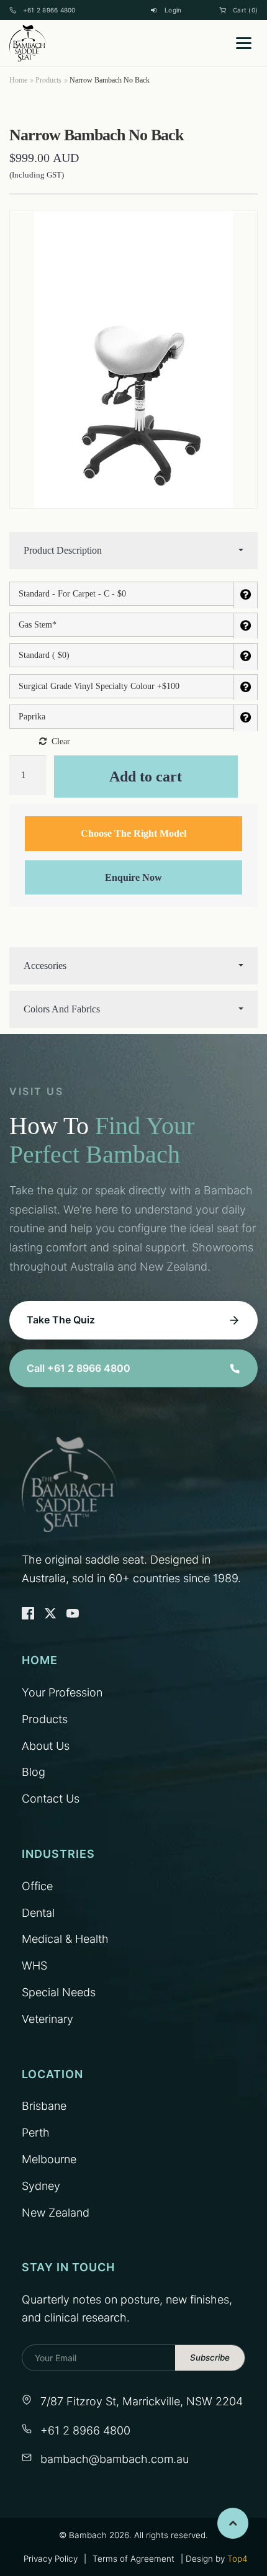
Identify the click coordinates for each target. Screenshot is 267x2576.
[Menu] (244, 43)
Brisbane (44, 2106)
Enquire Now (133, 877)
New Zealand (56, 2213)
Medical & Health (65, 1939)
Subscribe (210, 2358)
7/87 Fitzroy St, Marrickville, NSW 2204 (142, 2401)
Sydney (41, 2186)
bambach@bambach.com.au (115, 2459)
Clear (61, 741)
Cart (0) (245, 10)
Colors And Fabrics (62, 1009)
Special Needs (59, 1992)
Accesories (45, 966)
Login (173, 10)
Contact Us (51, 1799)
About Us (46, 1746)
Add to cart (146, 777)
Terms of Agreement (133, 2559)
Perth (36, 2132)
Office (37, 1886)
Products (48, 80)
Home (18, 80)
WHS (34, 1966)
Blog (34, 1772)
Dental (38, 1913)
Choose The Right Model (133, 833)
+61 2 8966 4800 (49, 10)
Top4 (237, 2559)
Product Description (63, 550)
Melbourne (49, 2159)
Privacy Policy (51, 2559)
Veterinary (48, 2019)
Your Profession (62, 1692)
